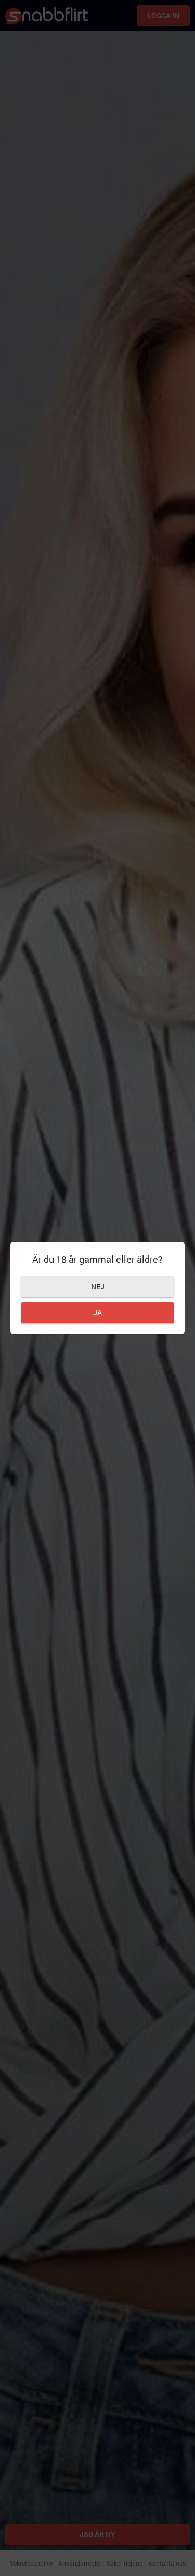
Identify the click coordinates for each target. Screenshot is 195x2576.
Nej (98, 1286)
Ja (97, 1312)
